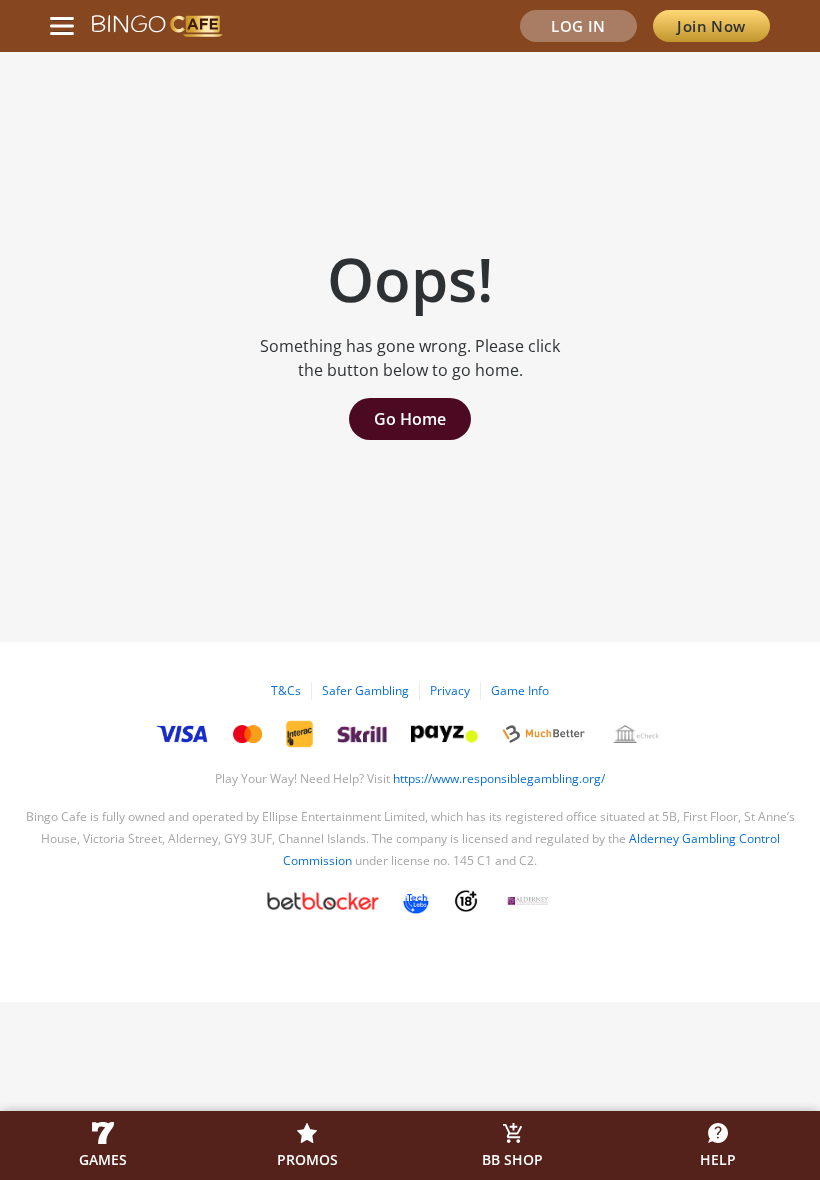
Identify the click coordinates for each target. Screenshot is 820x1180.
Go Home (410, 419)
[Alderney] (528, 901)
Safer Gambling (365, 690)
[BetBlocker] (323, 901)
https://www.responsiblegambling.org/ (499, 778)
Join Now (711, 26)
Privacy (450, 690)
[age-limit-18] (465, 901)
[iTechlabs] (416, 901)
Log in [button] (578, 26)
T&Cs (286, 690)
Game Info (520, 690)
